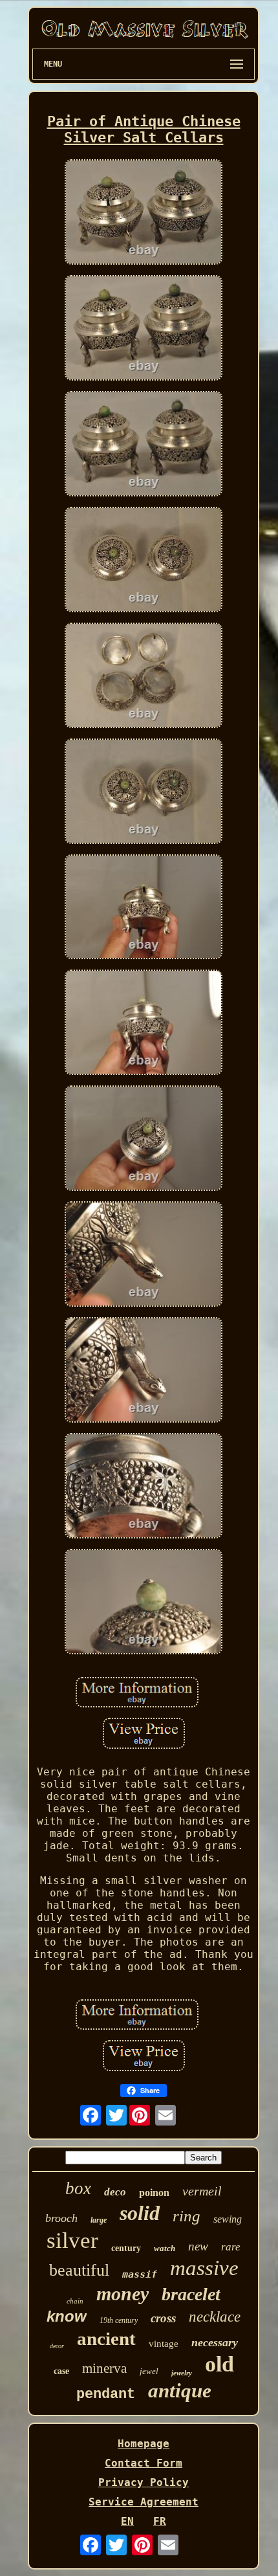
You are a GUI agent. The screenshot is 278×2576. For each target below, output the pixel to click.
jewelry (182, 2373)
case (61, 2371)
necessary (215, 2342)
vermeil (202, 2191)
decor (57, 2346)
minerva (104, 2368)
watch (165, 2248)
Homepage (144, 2444)
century (126, 2248)
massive (204, 2268)
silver (72, 2240)
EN (127, 2521)
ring (187, 2216)
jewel (149, 2371)
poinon (154, 2193)
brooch (61, 2218)
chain (75, 2301)
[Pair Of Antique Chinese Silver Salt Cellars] (144, 213)
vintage (164, 2344)
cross (163, 2318)
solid (140, 2213)
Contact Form (144, 2463)
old (219, 2364)
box (78, 2188)
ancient (106, 2338)
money (123, 2293)
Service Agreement (144, 2502)
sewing (228, 2219)
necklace (215, 2317)
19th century (119, 2320)
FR (160, 2521)
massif (140, 2274)
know (67, 2316)
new (198, 2246)
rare (231, 2247)
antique (180, 2391)
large (99, 2220)
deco (115, 2192)
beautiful (79, 2270)
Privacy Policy (144, 2482)
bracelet (191, 2294)
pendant (106, 2394)
